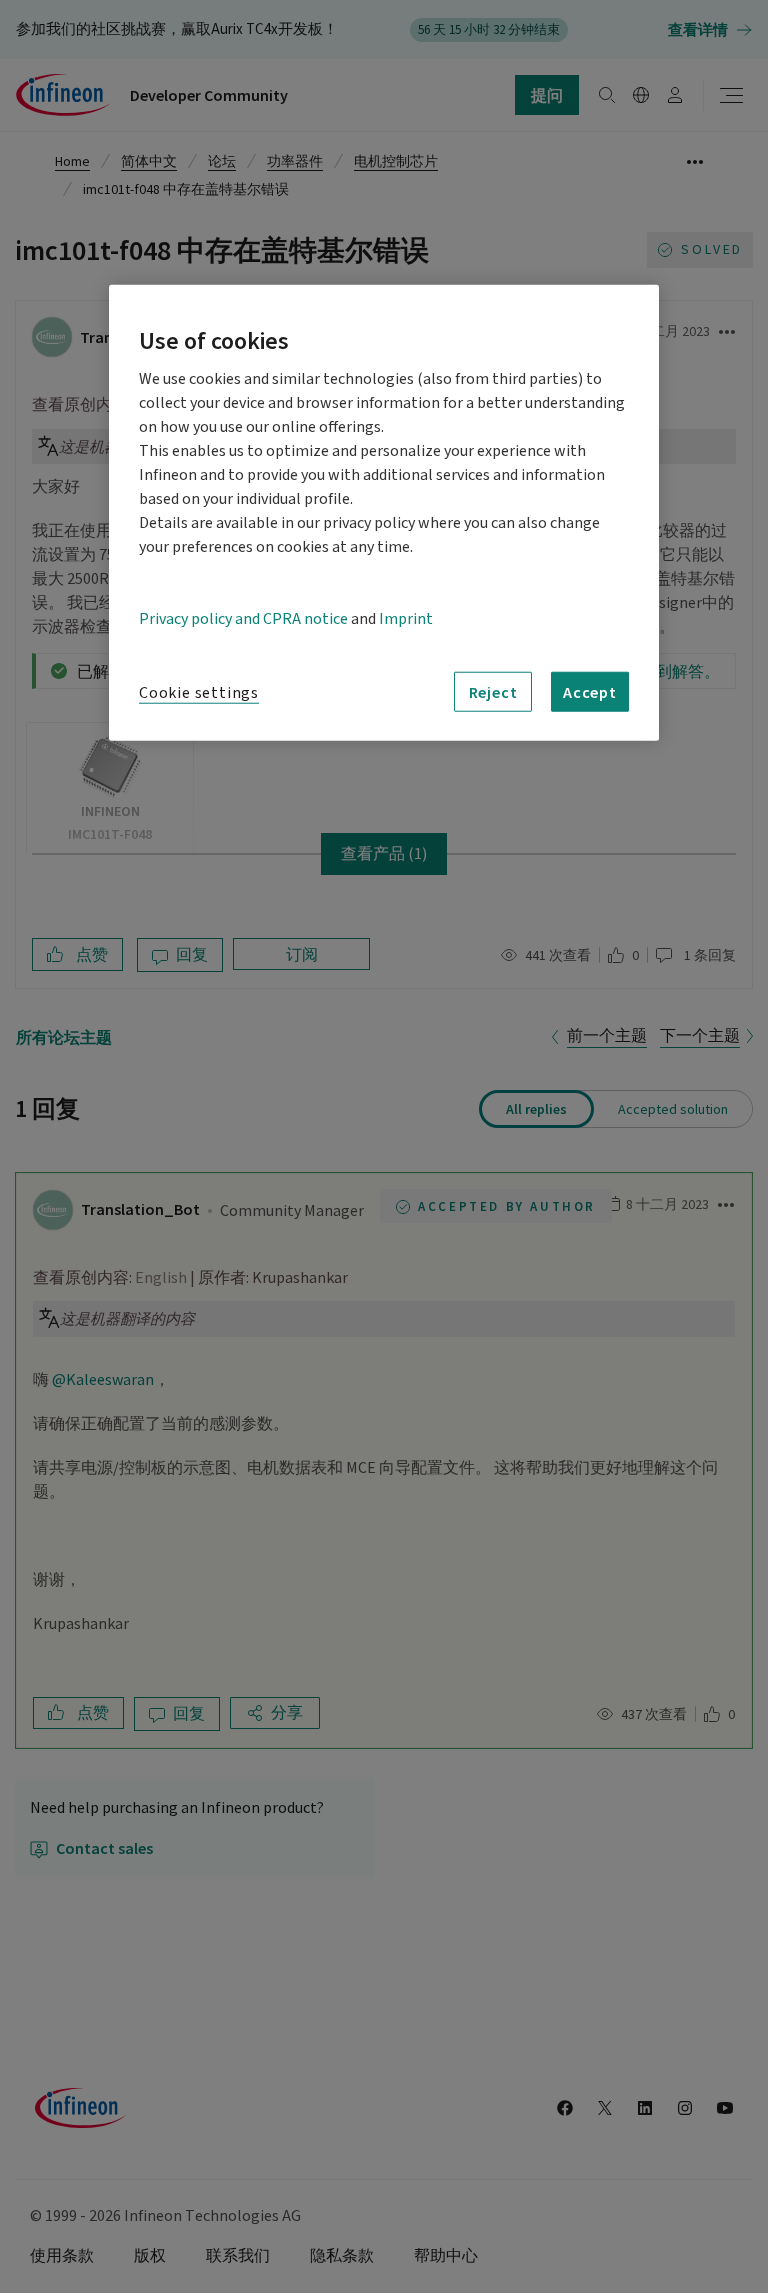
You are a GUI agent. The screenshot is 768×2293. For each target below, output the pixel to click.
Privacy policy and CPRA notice (243, 619)
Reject (493, 691)
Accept (590, 691)
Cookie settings (199, 693)
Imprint (406, 619)
